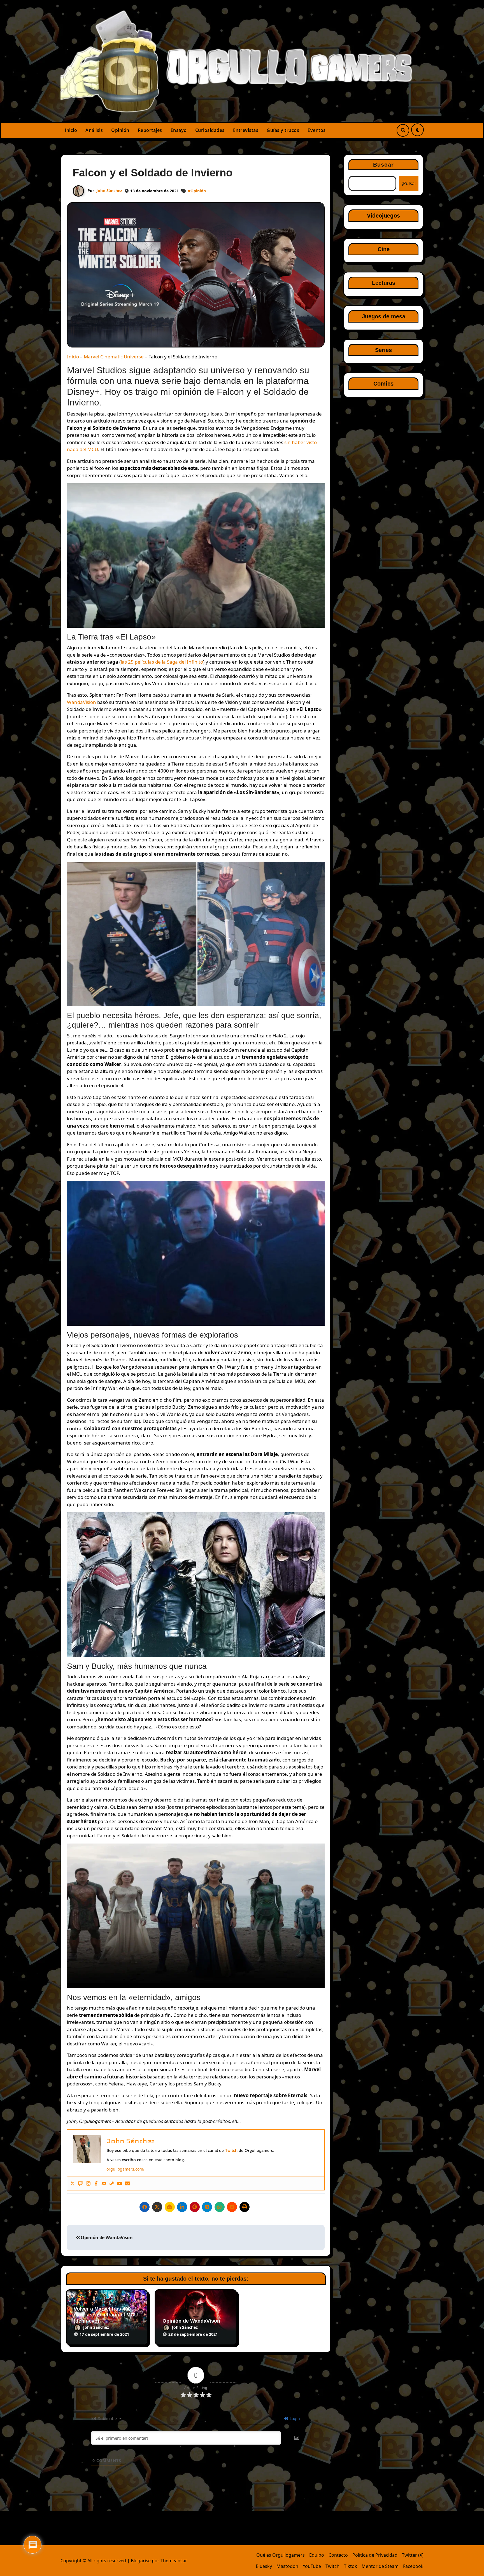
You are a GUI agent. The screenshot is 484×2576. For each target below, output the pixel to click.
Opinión (120, 130)
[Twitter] (73, 2183)
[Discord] (104, 2183)
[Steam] (112, 2183)
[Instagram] (88, 2183)
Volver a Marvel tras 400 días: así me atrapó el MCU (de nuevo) (106, 2315)
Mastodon (287, 2566)
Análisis (94, 130)
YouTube (312, 2566)
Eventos (317, 130)
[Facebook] (96, 2183)
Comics (383, 384)
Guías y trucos (283, 130)
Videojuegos (383, 216)
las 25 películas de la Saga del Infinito (162, 662)
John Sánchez (109, 191)
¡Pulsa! (409, 183)
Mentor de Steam (380, 2566)
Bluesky (264, 2566)
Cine (384, 249)
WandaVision (82, 702)
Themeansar (173, 2561)
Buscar (383, 165)
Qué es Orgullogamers (281, 2555)
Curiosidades (210, 130)
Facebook (413, 2566)
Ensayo (179, 130)
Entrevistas (246, 130)
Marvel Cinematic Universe (114, 357)
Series (383, 350)
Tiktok (351, 2566)
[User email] (127, 2183)
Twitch (332, 2566)
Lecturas (384, 283)
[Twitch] (80, 2183)
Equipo (317, 2555)
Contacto (338, 2555)
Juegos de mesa (384, 316)
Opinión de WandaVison (106, 2237)
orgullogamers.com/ (125, 2169)
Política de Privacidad (375, 2555)
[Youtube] (120, 2183)
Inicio (71, 130)
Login (294, 2419)
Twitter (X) (413, 2555)
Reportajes (150, 130)
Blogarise (141, 2561)
